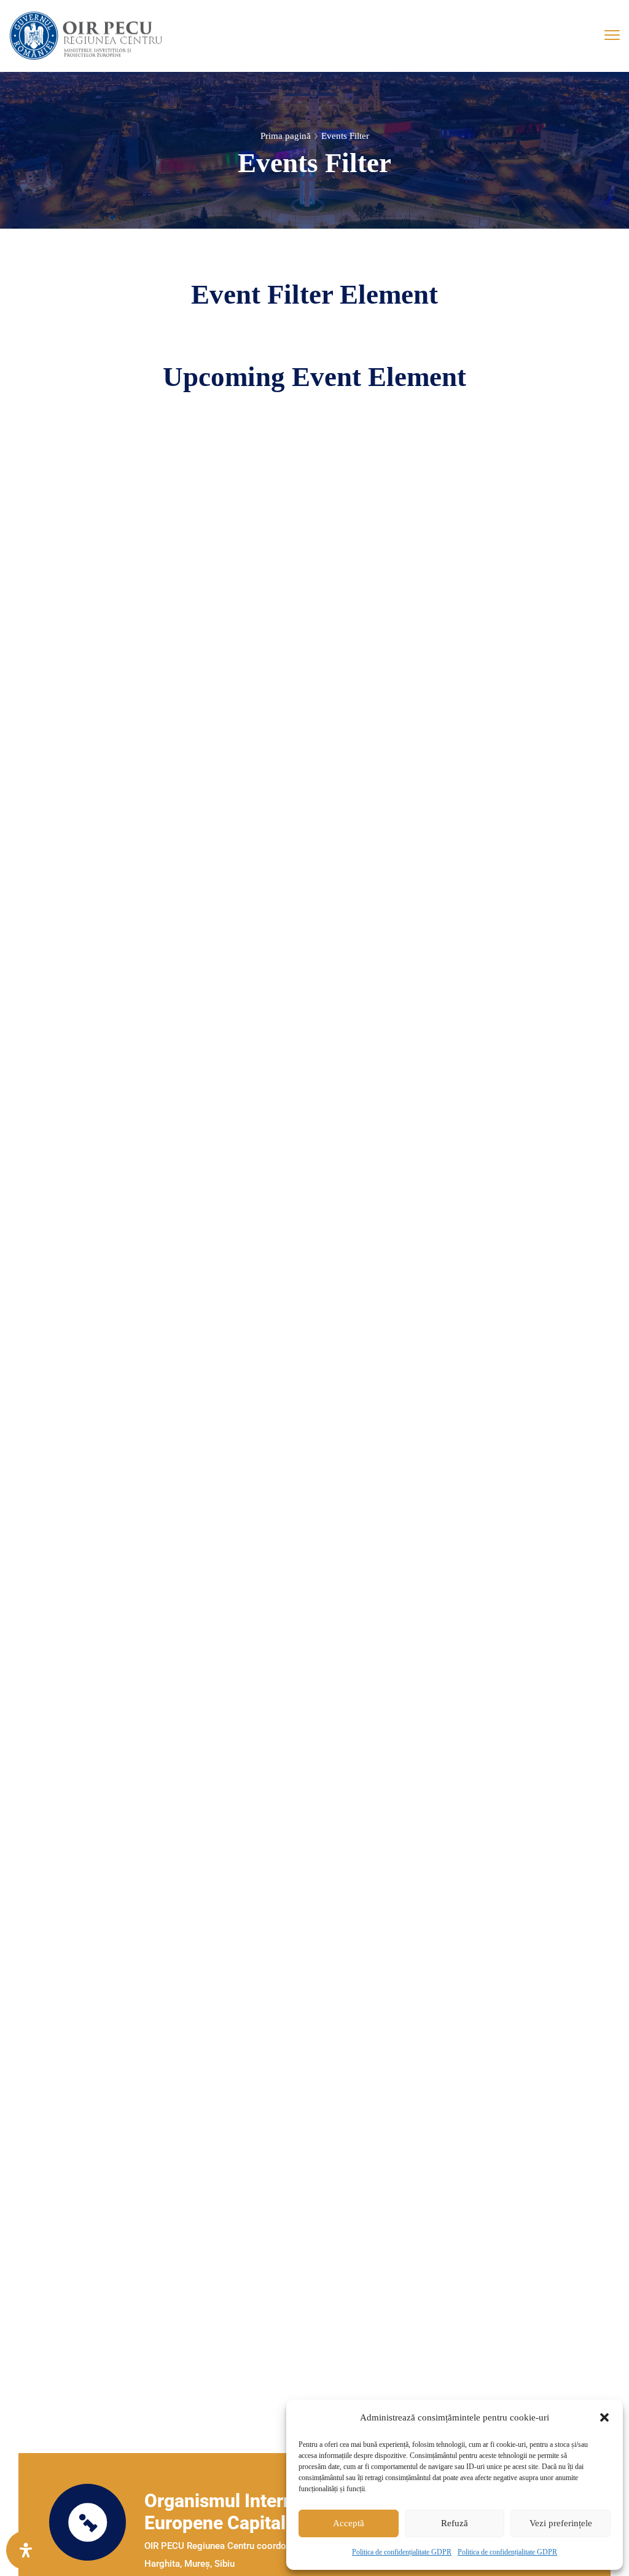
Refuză (455, 2523)
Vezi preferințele (561, 2523)
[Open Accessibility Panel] (26, 2550)
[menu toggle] (612, 35)
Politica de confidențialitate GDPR (402, 2552)
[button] (604, 2417)
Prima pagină (286, 136)
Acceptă (349, 2523)
